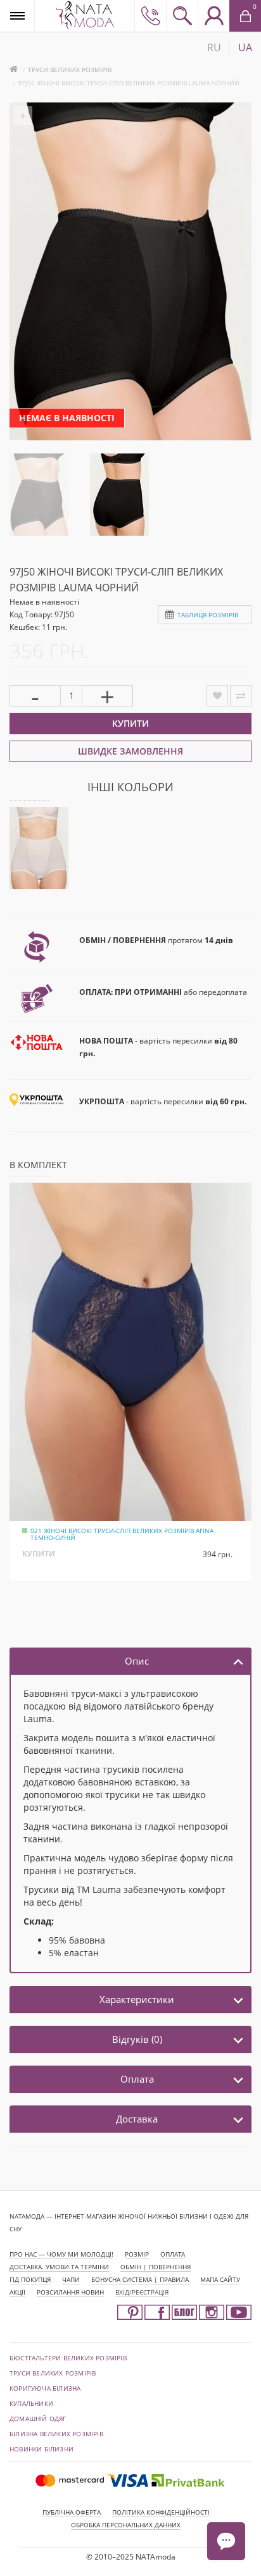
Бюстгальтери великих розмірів (68, 2358)
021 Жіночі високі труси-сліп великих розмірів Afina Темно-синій (122, 1534)
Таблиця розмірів (208, 615)
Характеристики (137, 1999)
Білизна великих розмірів (56, 2434)
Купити (130, 723)
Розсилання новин (70, 2292)
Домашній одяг (38, 2419)
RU (214, 47)
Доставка (137, 2119)
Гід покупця (30, 2279)
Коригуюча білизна (45, 2388)
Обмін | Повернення (156, 2267)
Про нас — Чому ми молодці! (61, 2254)
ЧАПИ (71, 2279)
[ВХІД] (213, 16)
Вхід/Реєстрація (142, 2292)
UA (245, 47)
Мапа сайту (220, 2279)
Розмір (137, 2254)
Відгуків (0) (137, 2039)
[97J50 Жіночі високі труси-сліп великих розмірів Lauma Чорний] (39, 494)
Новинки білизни (41, 2449)
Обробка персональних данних (126, 2525)
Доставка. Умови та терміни (59, 2267)
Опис (137, 1661)
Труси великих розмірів (70, 70)
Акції (17, 2292)
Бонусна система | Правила (140, 2279)
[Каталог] (17, 15)
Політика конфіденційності (161, 2512)
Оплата (137, 2079)
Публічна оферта (72, 2512)
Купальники (31, 2403)
